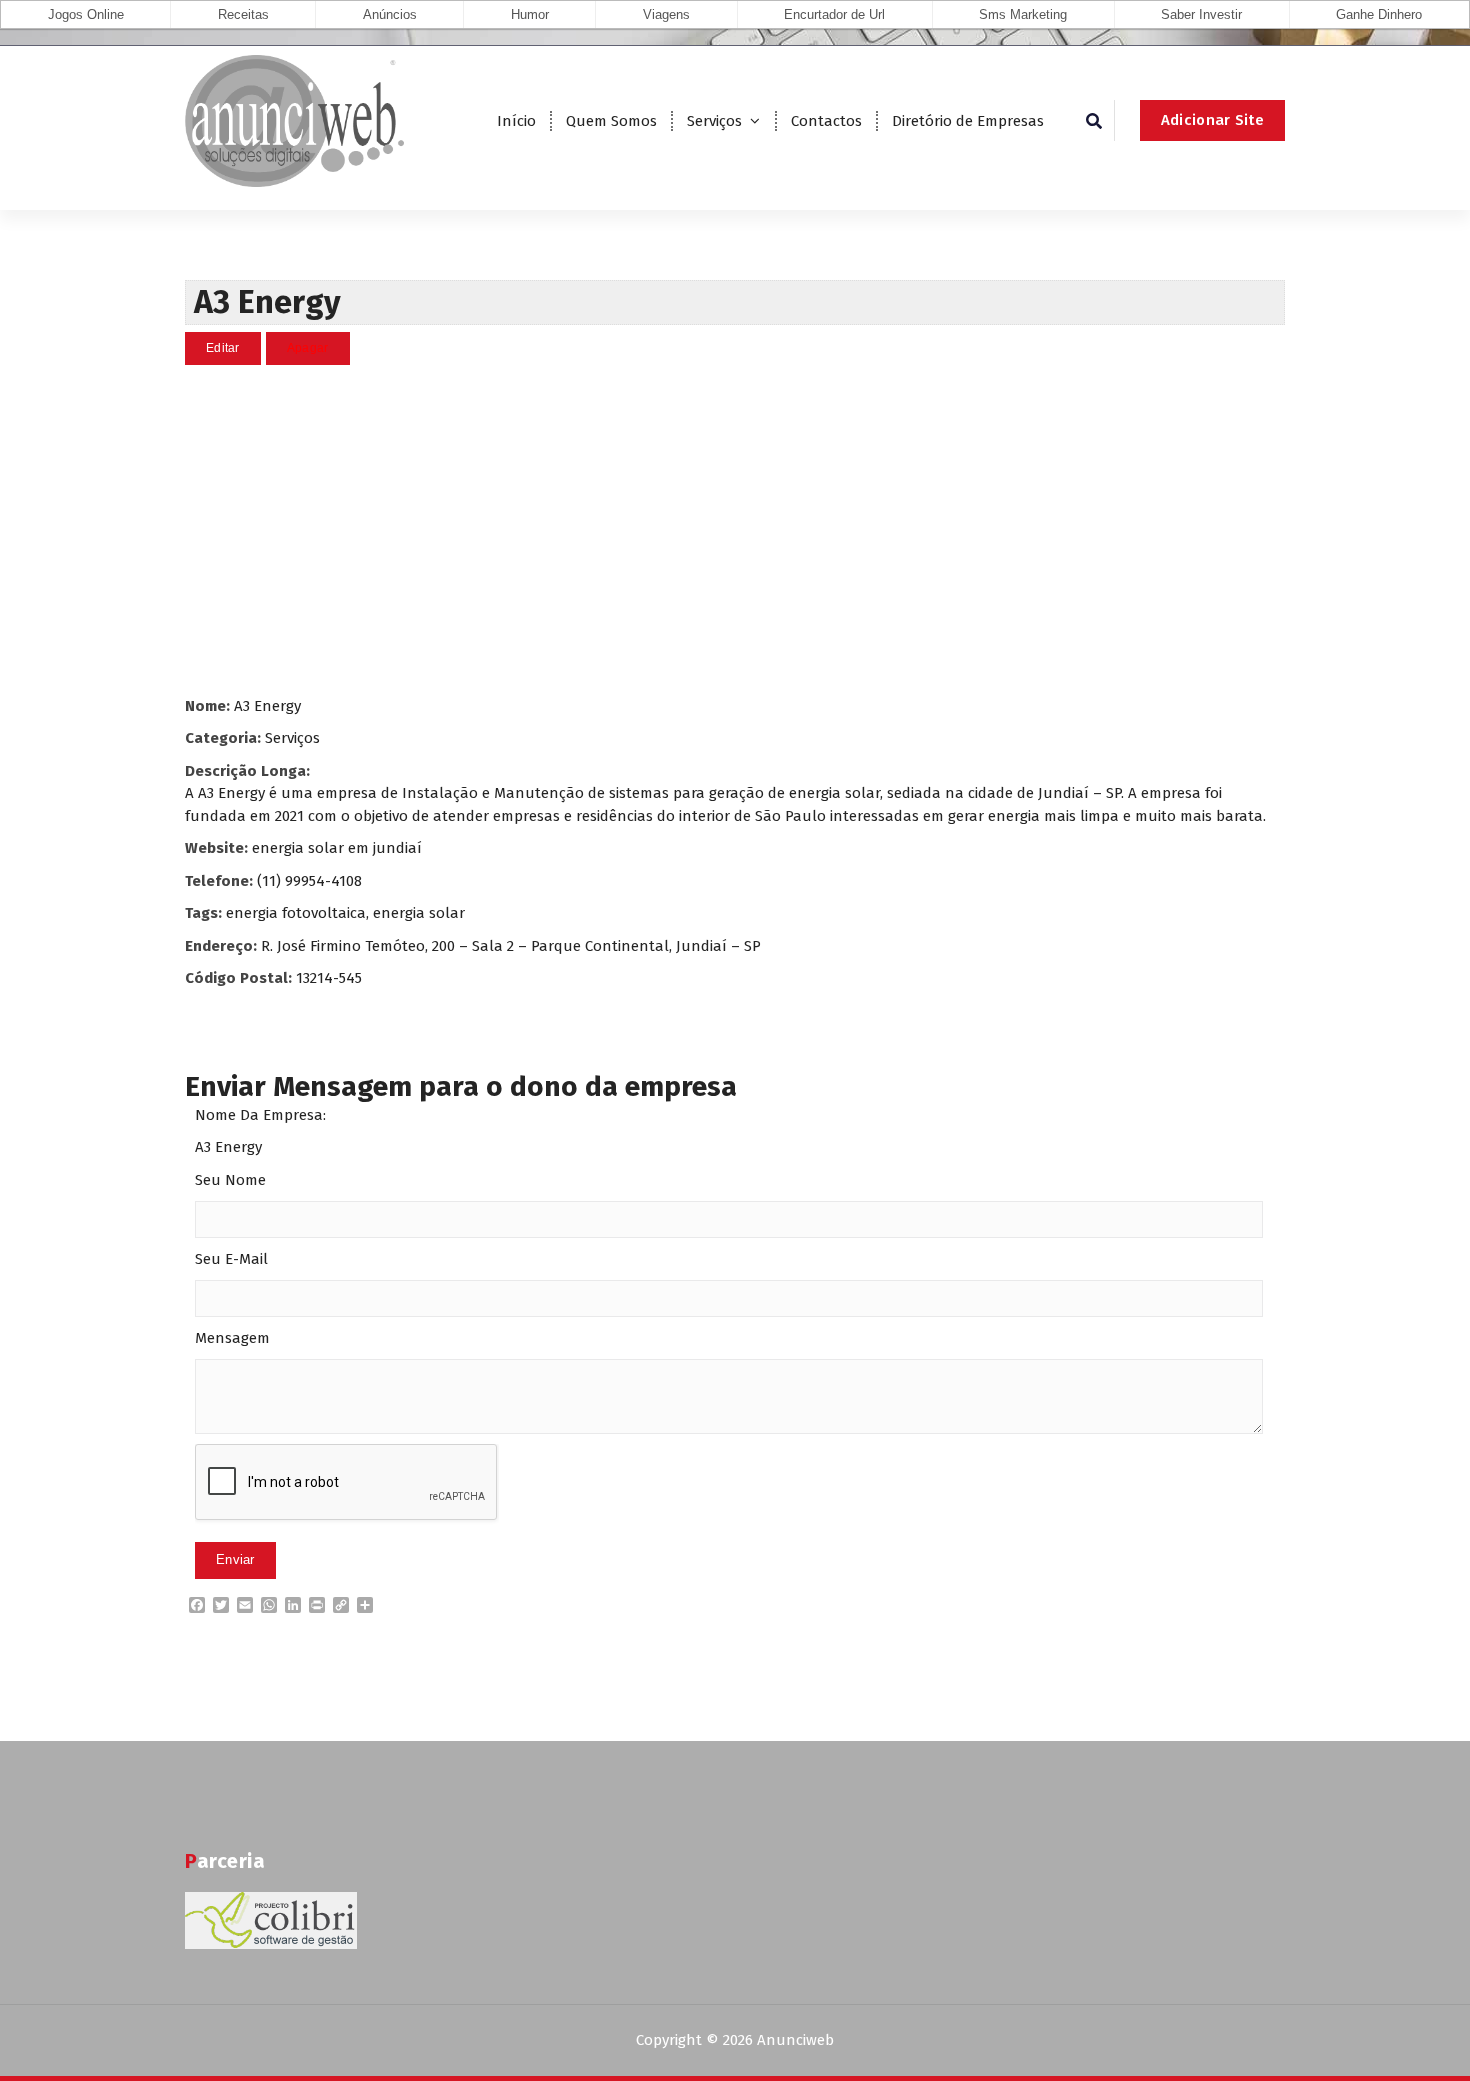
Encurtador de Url (834, 14)
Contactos (826, 121)
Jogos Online (86, 14)
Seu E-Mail (231, 1259)
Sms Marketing (1023, 14)
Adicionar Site (1212, 120)
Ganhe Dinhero (1379, 14)
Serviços (714, 121)
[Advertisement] (735, 530)
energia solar (419, 913)
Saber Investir (1201, 14)
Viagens (666, 14)
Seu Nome (230, 1180)
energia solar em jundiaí (337, 848)
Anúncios (390, 14)
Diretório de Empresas (968, 121)
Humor (530, 14)
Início (516, 121)
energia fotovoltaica (296, 913)
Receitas (243, 14)
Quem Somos (611, 121)
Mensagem (232, 1338)
